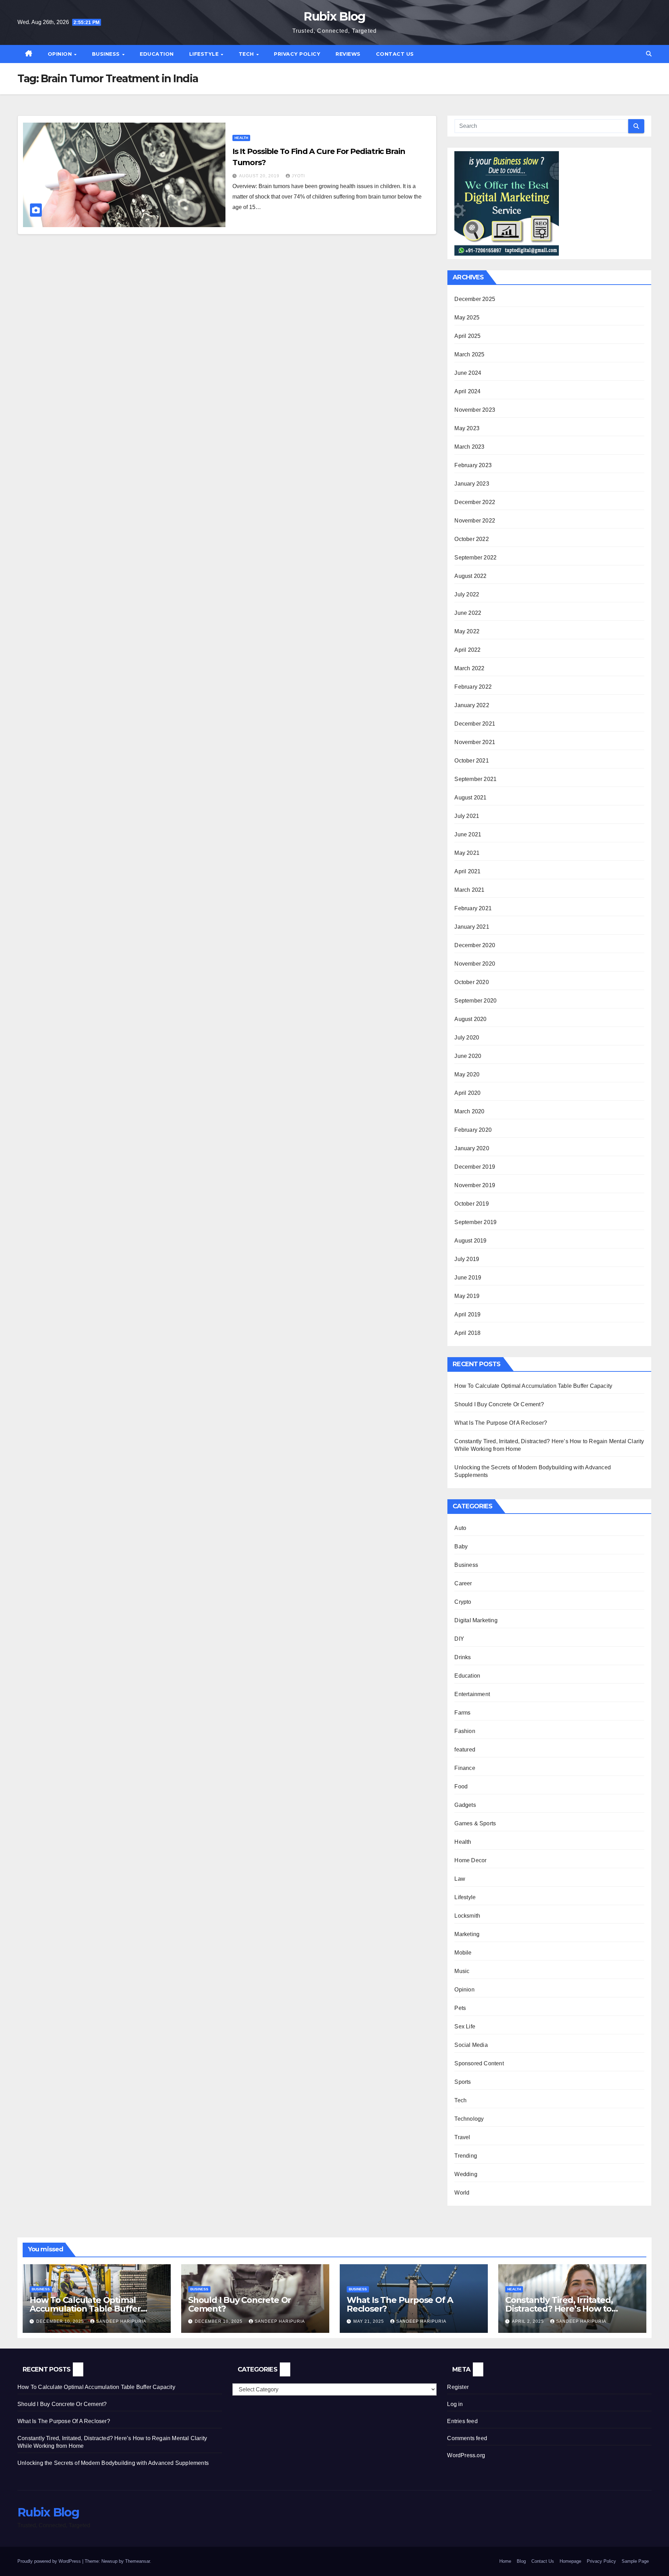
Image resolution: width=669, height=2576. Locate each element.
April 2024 (467, 391)
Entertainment (472, 1694)
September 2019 (475, 1222)
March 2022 (469, 668)
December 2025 (475, 299)
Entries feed (462, 2421)
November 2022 (475, 521)
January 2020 (472, 1148)
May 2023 (467, 428)
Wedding (466, 2174)
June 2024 (468, 373)
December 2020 (475, 945)
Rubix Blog (334, 16)
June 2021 (468, 834)
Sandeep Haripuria (121, 2321)
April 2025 (467, 336)
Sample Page (635, 2561)
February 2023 (473, 465)
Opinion (61, 54)
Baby (461, 1546)
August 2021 (470, 798)
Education (157, 54)
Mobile (463, 1953)
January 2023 (472, 484)
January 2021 (472, 927)
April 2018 (467, 1333)
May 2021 (467, 853)
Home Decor (470, 1860)
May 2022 (467, 631)
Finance (465, 1768)
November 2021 (475, 742)
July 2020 (467, 1038)
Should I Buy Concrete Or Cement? (499, 1404)
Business (107, 54)
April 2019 (467, 1314)
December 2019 (475, 1167)
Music (462, 1971)
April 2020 (467, 1093)
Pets (460, 2008)
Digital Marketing (476, 1620)
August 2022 (470, 576)
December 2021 (475, 724)
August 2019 (470, 1241)
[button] (649, 54)
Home (505, 2561)
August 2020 (470, 1019)
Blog (521, 2561)
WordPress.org (466, 2455)
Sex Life (465, 2026)
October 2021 (471, 761)
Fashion (465, 1731)
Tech (247, 54)
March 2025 (469, 354)
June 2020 (468, 1056)
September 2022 (475, 558)
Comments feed (467, 2438)
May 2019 (467, 1296)
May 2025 (467, 318)
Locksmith (467, 1916)
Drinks (463, 1657)
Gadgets (465, 1805)
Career (463, 1583)
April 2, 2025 (529, 2321)
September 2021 (475, 779)
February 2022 (473, 687)
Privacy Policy (297, 54)
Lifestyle (205, 54)
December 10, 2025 (61, 2321)
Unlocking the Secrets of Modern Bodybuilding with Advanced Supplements (113, 2463)
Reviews (348, 54)
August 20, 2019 (260, 176)
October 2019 (471, 1204)
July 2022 (467, 594)
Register (458, 2387)
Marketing (467, 1934)
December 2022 (475, 502)
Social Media (471, 2045)
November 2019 (475, 1185)
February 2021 (473, 908)
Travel (462, 2137)
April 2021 (467, 871)
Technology (469, 2119)
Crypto (463, 1602)
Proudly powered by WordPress (50, 2561)
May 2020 (467, 1074)
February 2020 (473, 1130)
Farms (462, 1713)
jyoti (298, 176)
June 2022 (468, 613)
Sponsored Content (479, 2063)
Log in (455, 2404)
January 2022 (472, 705)
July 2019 (467, 1259)
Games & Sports (475, 1823)
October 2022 (471, 539)
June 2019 (468, 1278)
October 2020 (471, 982)
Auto (460, 1528)
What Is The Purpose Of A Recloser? (501, 1423)
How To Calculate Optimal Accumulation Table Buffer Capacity (533, 1386)
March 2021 (469, 890)
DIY (459, 1639)
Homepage (570, 2561)
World (462, 2193)
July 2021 (467, 816)
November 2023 (475, 410)
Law (460, 1879)
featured (465, 1750)
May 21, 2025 (369, 2321)
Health (241, 138)
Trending (466, 2156)
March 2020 (469, 1111)
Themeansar (137, 2561)
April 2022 (467, 650)
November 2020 (475, 964)
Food (461, 1786)
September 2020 (475, 1001)
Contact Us (395, 54)
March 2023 (469, 447)
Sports (463, 2082)
